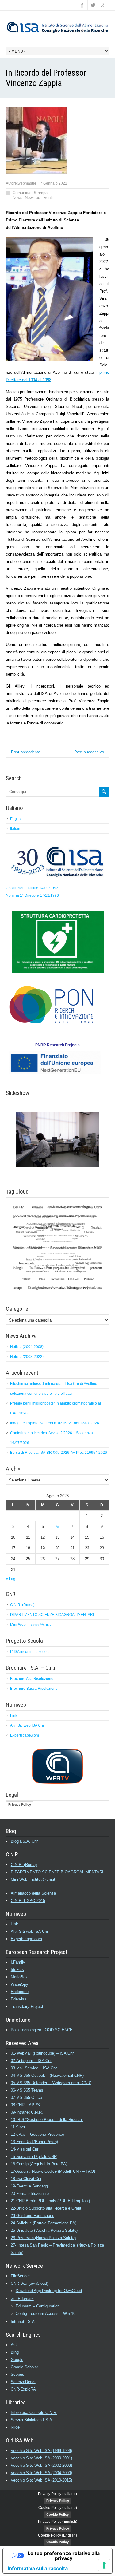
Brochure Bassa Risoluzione (34, 1689)
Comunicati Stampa (30, 193)
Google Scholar (24, 2367)
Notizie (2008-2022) (27, 1357)
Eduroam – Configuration (38, 2306)
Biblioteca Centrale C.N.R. (34, 2413)
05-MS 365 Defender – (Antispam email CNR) (51, 2083)
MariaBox (19, 1977)
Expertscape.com (25, 1735)
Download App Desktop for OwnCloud (49, 2291)
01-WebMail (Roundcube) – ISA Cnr (42, 2053)
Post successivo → (92, 752)
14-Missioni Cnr (25, 2149)
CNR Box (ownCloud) (29, 2283)
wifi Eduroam (22, 2299)
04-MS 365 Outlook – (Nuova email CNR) (47, 2075)
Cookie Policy (57, 2514)
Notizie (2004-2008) (27, 1347)
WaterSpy (19, 1984)
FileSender (20, 2276)
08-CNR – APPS (25, 2105)
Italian (15, 829)
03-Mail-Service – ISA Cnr (34, 2068)
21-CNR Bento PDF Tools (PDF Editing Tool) (50, 2201)
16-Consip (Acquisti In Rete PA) (39, 2164)
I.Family (18, 1962)
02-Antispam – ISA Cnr (31, 2061)
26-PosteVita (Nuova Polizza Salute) (43, 2238)
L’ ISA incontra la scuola (30, 1652)
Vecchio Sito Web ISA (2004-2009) (41, 2473)
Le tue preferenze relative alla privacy (64, 2556)
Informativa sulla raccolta (38, 2568)
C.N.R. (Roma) (22, 1605)
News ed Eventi (39, 198)
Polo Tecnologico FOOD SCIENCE (42, 2030)
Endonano (20, 1992)
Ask (14, 2345)
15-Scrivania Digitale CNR (34, 2157)
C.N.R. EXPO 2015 (28, 1901)
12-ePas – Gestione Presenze (37, 2134)
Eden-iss (19, 1999)
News (17, 198)
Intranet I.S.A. (23, 2321)
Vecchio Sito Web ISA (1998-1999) (41, 2451)
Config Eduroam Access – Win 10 (46, 2313)
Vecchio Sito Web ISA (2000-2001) (41, 2458)
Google (17, 2360)
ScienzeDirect (23, 2382)
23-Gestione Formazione (33, 2216)
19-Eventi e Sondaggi (30, 2186)
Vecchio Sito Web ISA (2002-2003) (41, 2465)
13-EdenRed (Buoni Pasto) (34, 2142)
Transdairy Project (27, 2006)
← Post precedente (23, 752)
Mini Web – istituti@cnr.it (30, 1625)
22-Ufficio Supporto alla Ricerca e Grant (46, 2208)
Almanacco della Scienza (33, 1893)
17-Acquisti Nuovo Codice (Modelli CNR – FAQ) (53, 2171)
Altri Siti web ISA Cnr (27, 1725)
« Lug (11, 1579)
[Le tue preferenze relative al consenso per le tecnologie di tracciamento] (104, 2565)
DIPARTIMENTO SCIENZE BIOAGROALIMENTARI (52, 1615)
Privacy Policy (20, 1804)
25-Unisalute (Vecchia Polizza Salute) (44, 2230)
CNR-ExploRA (23, 2389)
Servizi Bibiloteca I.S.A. (32, 2420)
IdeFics (17, 1970)
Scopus (17, 2374)
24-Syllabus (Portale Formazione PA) (44, 2223)
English (16, 819)
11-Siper (18, 2127)
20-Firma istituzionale (30, 2193)
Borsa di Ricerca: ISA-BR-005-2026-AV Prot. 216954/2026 (59, 1453)
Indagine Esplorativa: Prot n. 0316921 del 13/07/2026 (55, 1423)
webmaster (27, 183)
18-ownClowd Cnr (26, 2179)
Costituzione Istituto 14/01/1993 (32, 888)
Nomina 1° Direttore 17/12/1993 (32, 895)
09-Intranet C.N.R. (27, 2112)
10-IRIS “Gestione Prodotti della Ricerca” (47, 2120)
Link (14, 1716)
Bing (15, 2352)
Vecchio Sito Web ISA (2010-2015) (41, 2480)
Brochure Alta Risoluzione (32, 1679)
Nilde (15, 2427)
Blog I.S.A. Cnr (24, 1841)
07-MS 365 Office (26, 2097)
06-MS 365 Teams (27, 2090)
